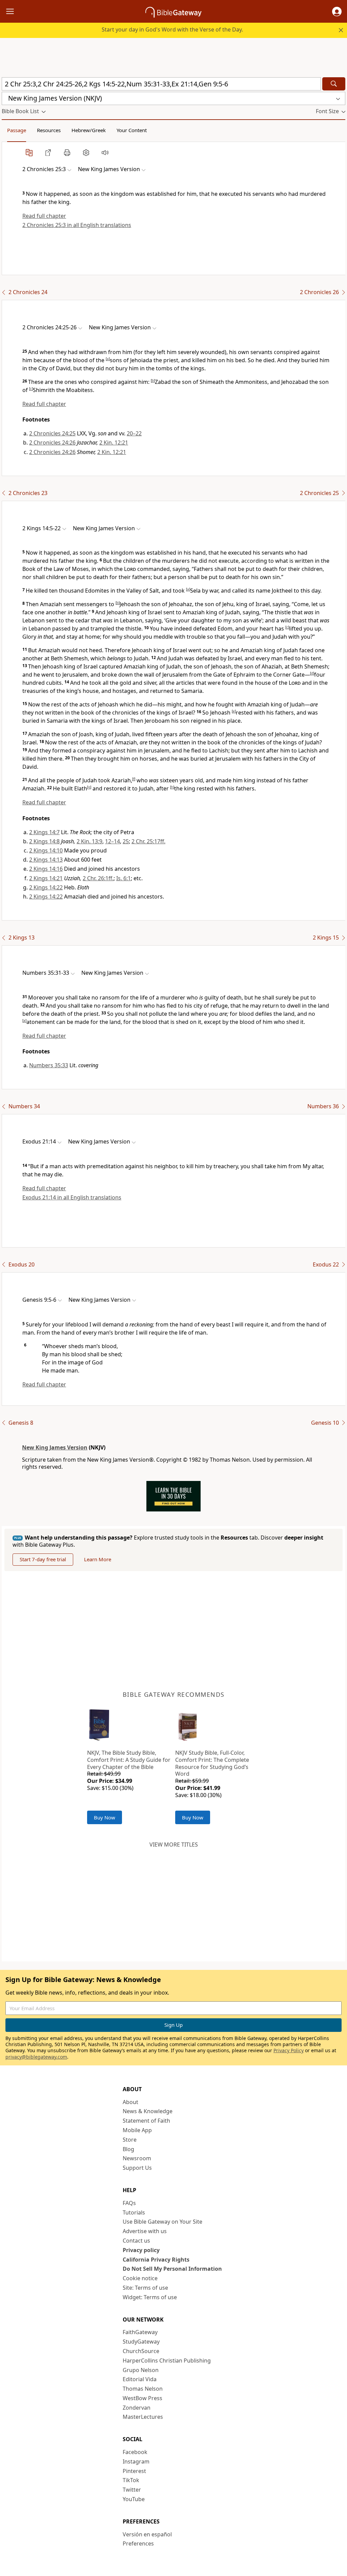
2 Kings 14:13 (46, 860)
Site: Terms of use (145, 2288)
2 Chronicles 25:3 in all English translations (77, 225)
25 (126, 841)
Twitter (132, 2490)
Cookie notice (140, 2278)
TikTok (131, 2480)
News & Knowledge (148, 2111)
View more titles (174, 1845)
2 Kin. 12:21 (114, 442)
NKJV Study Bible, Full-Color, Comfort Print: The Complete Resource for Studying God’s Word (212, 1763)
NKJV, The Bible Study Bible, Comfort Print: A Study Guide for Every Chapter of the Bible (129, 1760)
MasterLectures (143, 2417)
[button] (337, 12)
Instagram (136, 2461)
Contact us (136, 2241)
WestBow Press (142, 2398)
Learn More (98, 1559)
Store (130, 2140)
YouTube (134, 2499)
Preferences (138, 2543)
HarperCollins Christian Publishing (167, 2361)
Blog (128, 2149)
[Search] (334, 84)
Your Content (132, 130)
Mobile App (137, 2130)
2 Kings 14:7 (44, 832)
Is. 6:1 (124, 878)
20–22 (134, 433)
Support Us (137, 2168)
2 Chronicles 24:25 (52, 433)
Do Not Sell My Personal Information (172, 2269)
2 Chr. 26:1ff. (98, 878)
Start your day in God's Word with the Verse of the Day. (172, 29)
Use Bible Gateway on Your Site (162, 2222)
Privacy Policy (289, 2050)
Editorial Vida (140, 2379)
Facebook (135, 2452)
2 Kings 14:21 (46, 878)
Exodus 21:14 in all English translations (72, 1197)
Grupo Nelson (141, 2370)
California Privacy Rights (156, 2260)
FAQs (129, 2203)
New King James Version (55, 1447)
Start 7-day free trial (43, 1559)
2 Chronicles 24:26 (52, 442)
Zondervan (137, 2408)
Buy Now (105, 1817)
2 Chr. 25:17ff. (148, 841)
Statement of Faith (146, 2121)
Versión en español (147, 2534)
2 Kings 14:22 (46, 887)
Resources (49, 130)
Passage (17, 130)
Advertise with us (145, 2231)
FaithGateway (140, 2332)
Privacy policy (141, 2250)
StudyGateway (141, 2342)
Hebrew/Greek (89, 130)
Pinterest (134, 2471)
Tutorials (134, 2212)
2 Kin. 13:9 (89, 841)
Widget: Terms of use (150, 2297)
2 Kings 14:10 (46, 850)
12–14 (113, 841)
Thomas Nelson (143, 2389)
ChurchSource (141, 2351)
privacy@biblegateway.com (36, 2057)
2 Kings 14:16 (46, 869)
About (130, 2102)
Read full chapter (44, 216)
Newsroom (137, 2158)
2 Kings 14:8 (44, 841)
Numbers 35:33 (49, 1065)
